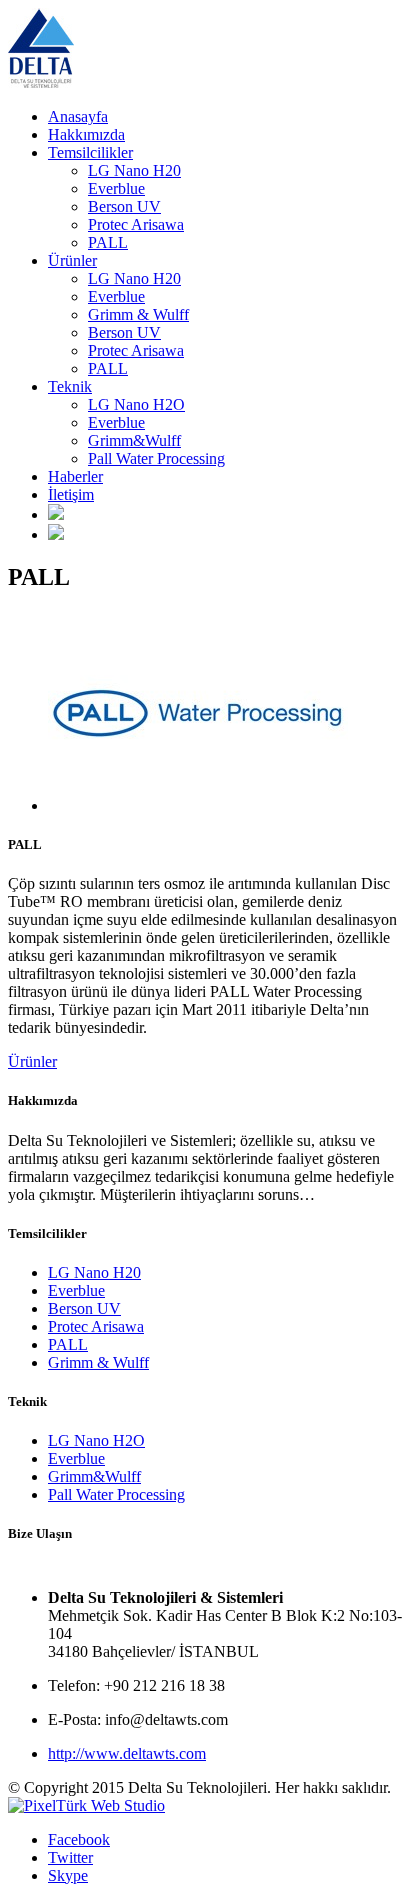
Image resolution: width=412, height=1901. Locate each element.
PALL (108, 242)
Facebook (79, 1839)
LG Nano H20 (134, 170)
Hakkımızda (86, 134)
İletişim (71, 494)
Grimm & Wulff (138, 314)
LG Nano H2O (136, 404)
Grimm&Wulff (134, 440)
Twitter (70, 1857)
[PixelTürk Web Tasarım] (86, 1805)
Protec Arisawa (136, 224)
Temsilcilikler (90, 152)
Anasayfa (78, 116)
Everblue (116, 188)
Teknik (70, 386)
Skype (68, 1875)
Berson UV (124, 206)
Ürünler (72, 260)
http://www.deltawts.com (127, 1753)
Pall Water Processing (156, 458)
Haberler (75, 476)
